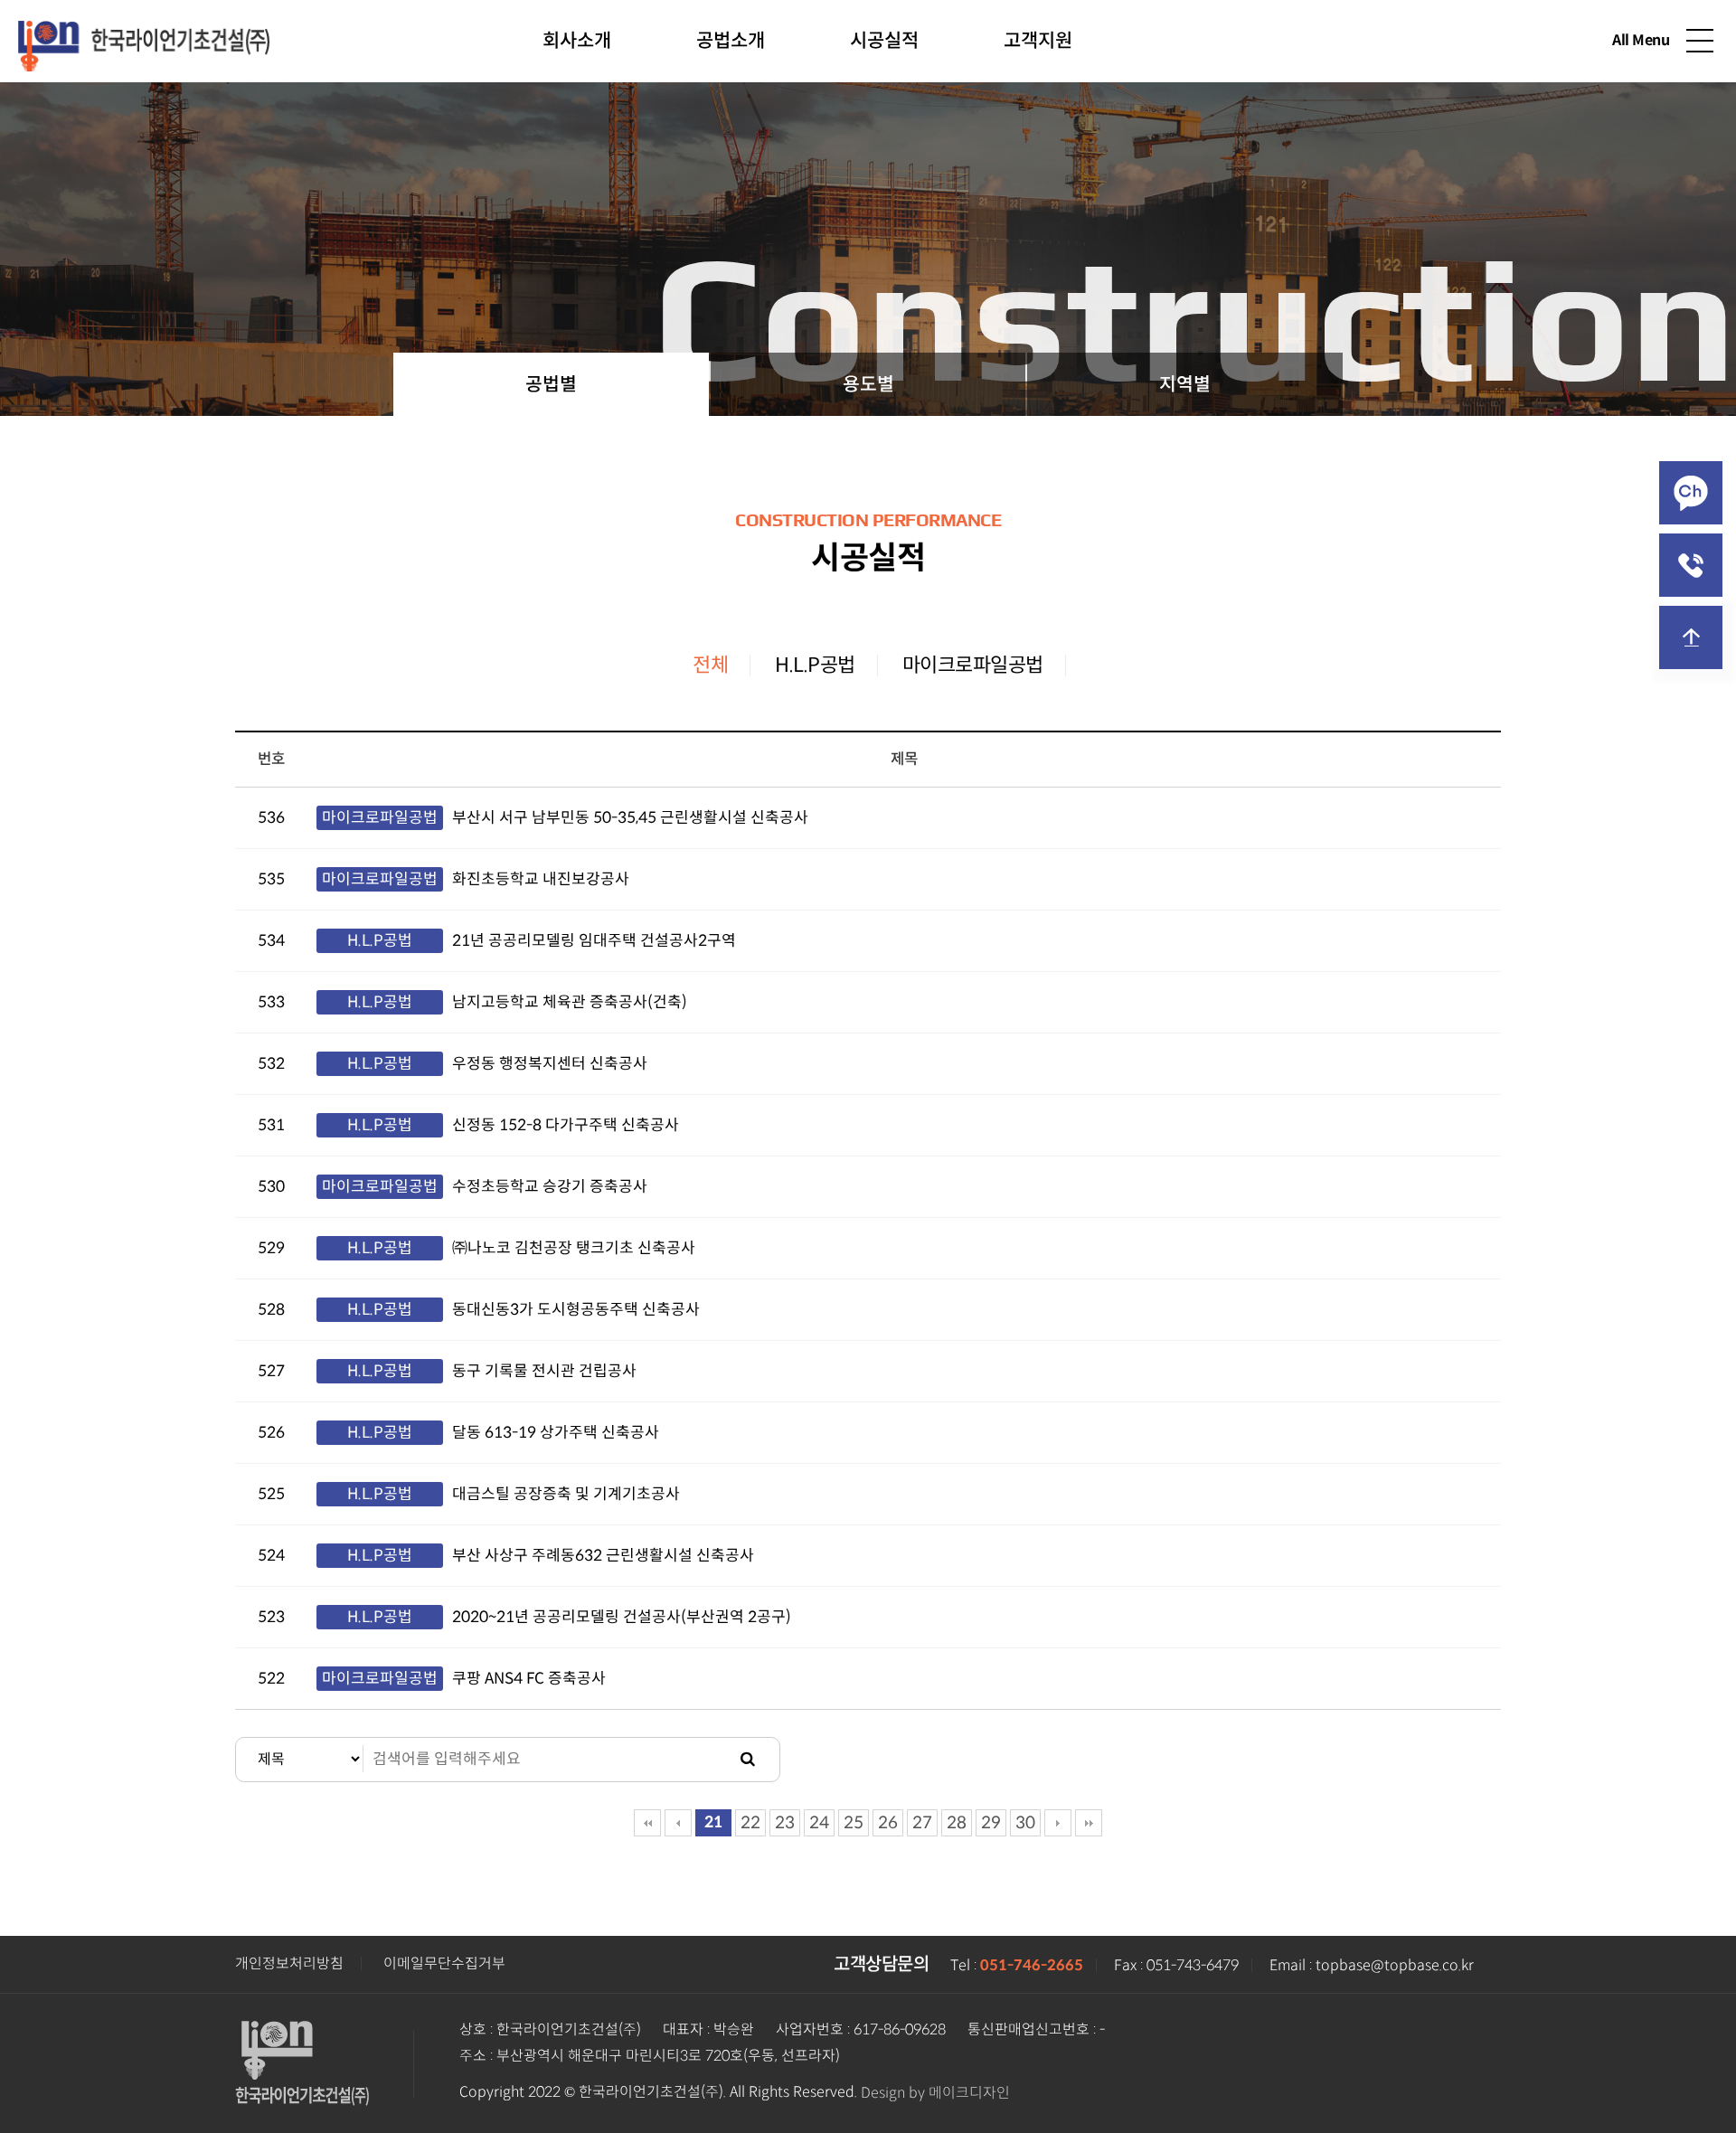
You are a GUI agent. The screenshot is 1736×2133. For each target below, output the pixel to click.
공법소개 (731, 41)
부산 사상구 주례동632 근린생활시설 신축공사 (603, 1556)
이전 (678, 1823)
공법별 (551, 384)
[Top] (1691, 637)
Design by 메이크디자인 (935, 2093)
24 (819, 1822)
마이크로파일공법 (973, 665)
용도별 (868, 384)
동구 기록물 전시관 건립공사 (544, 1371)
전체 (710, 665)
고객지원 (1038, 41)
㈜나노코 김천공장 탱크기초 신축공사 (574, 1248)
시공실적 (884, 41)
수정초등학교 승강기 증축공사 (550, 1187)
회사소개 (577, 41)
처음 (647, 1823)
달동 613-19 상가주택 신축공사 (556, 1433)
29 (991, 1822)
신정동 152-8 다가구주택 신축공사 (566, 1125)
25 (854, 1822)
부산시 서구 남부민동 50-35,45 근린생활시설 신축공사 (630, 818)
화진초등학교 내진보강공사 (541, 879)
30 (1025, 1822)
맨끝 (1089, 1823)
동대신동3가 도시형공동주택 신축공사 (576, 1310)
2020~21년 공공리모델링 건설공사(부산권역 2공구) (622, 1617)
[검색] (748, 1760)
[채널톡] (1691, 493)
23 (785, 1822)
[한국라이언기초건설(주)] (144, 39)
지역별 (1185, 384)
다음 (1058, 1823)
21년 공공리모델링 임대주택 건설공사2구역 (594, 941)
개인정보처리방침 (289, 1963)
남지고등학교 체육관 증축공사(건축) (570, 1002)
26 (888, 1822)
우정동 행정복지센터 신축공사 (550, 1064)
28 (957, 1822)
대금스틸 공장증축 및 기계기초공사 (566, 1494)
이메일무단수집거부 (444, 1963)
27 (922, 1822)
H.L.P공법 (815, 665)
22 (750, 1822)
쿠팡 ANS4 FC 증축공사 (529, 1679)
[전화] (1691, 565)
